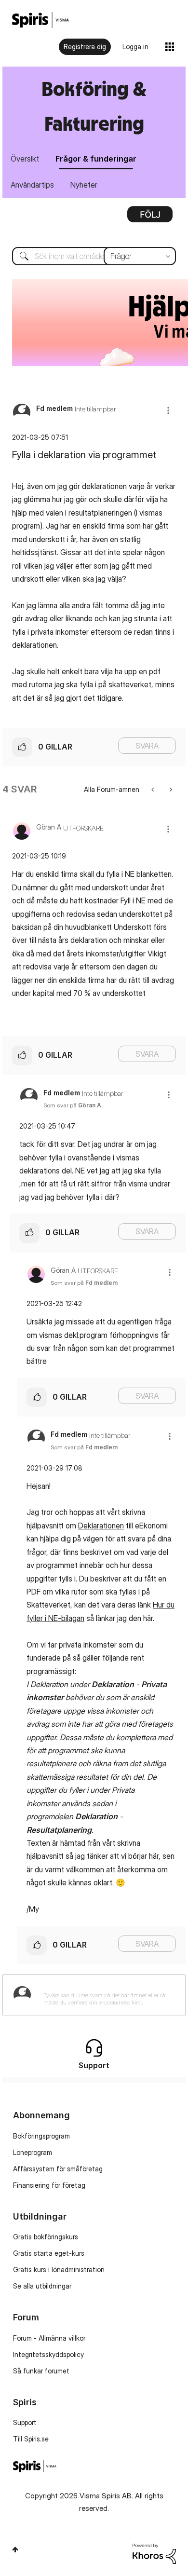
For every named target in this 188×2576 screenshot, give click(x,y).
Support (25, 2422)
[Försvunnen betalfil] (154, 789)
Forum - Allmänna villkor (49, 2338)
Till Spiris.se (31, 2439)
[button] (168, 410)
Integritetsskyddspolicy (48, 2354)
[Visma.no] (40, 20)
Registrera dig (85, 47)
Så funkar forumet (41, 2371)
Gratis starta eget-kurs (49, 2253)
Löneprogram (33, 2152)
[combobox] (94, 256)
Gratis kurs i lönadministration (59, 2269)
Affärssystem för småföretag (58, 2169)
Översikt (25, 159)
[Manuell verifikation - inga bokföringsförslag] (170, 789)
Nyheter (84, 185)
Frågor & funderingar (96, 159)
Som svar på (72, 1105)
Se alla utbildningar (42, 2286)
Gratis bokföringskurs (46, 2237)
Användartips (32, 185)
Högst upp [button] (15, 2549)
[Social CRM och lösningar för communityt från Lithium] (154, 2553)
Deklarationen (101, 1526)
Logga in (135, 47)
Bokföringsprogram (41, 2136)
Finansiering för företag (49, 2185)
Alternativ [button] (150, 218)
